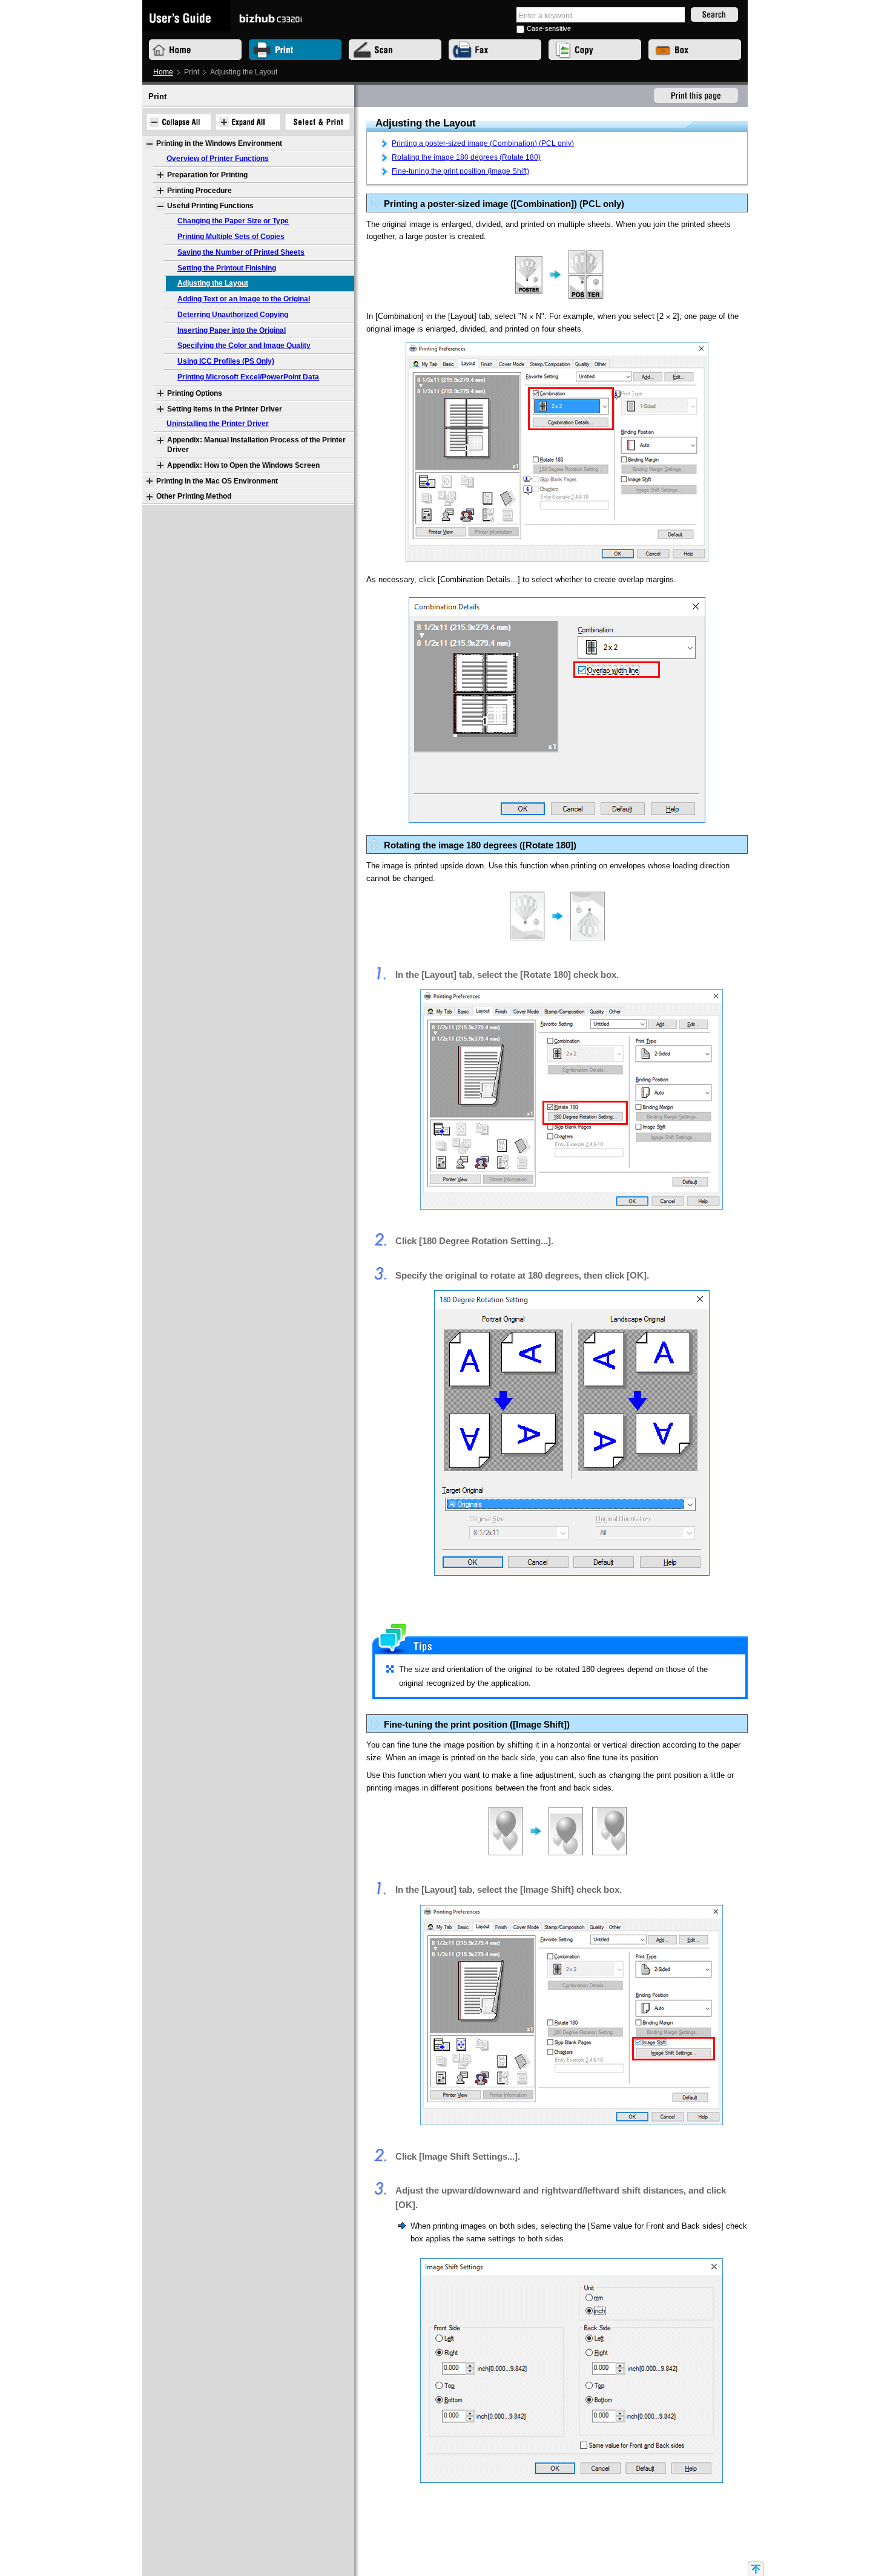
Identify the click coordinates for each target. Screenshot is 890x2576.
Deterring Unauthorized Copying (233, 315)
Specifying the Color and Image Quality (244, 346)
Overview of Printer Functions (218, 159)
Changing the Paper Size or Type (233, 221)
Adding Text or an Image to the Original (244, 299)
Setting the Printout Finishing (227, 268)
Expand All (248, 122)
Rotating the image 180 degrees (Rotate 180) (466, 157)
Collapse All (178, 122)
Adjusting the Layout (213, 283)
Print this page (696, 96)
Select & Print (318, 122)
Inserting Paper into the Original (232, 330)
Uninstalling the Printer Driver (218, 424)
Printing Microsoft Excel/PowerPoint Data (248, 377)
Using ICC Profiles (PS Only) (226, 361)
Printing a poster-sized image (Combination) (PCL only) (483, 143)
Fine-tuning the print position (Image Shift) (460, 171)
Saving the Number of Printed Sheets (241, 252)
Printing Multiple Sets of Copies (231, 237)
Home (163, 72)
